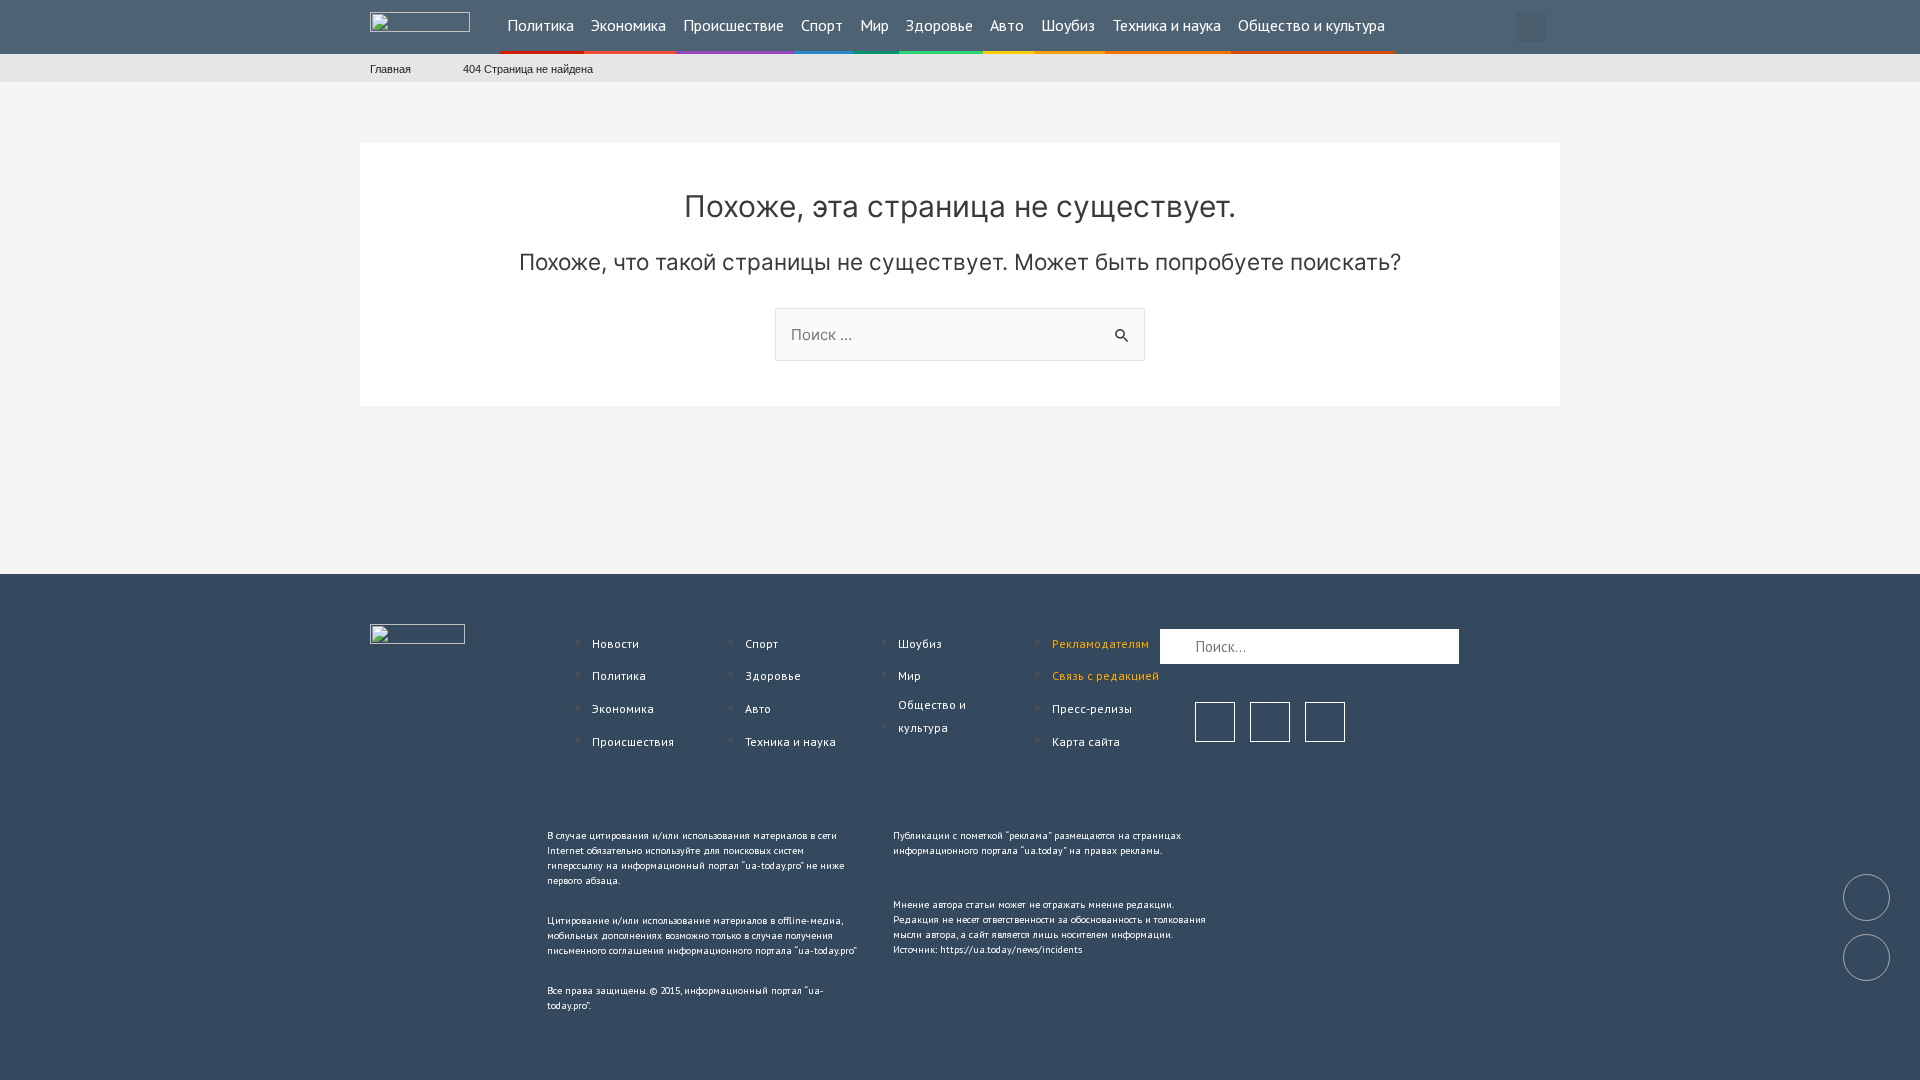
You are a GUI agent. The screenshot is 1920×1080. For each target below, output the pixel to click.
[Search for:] (960, 334)
